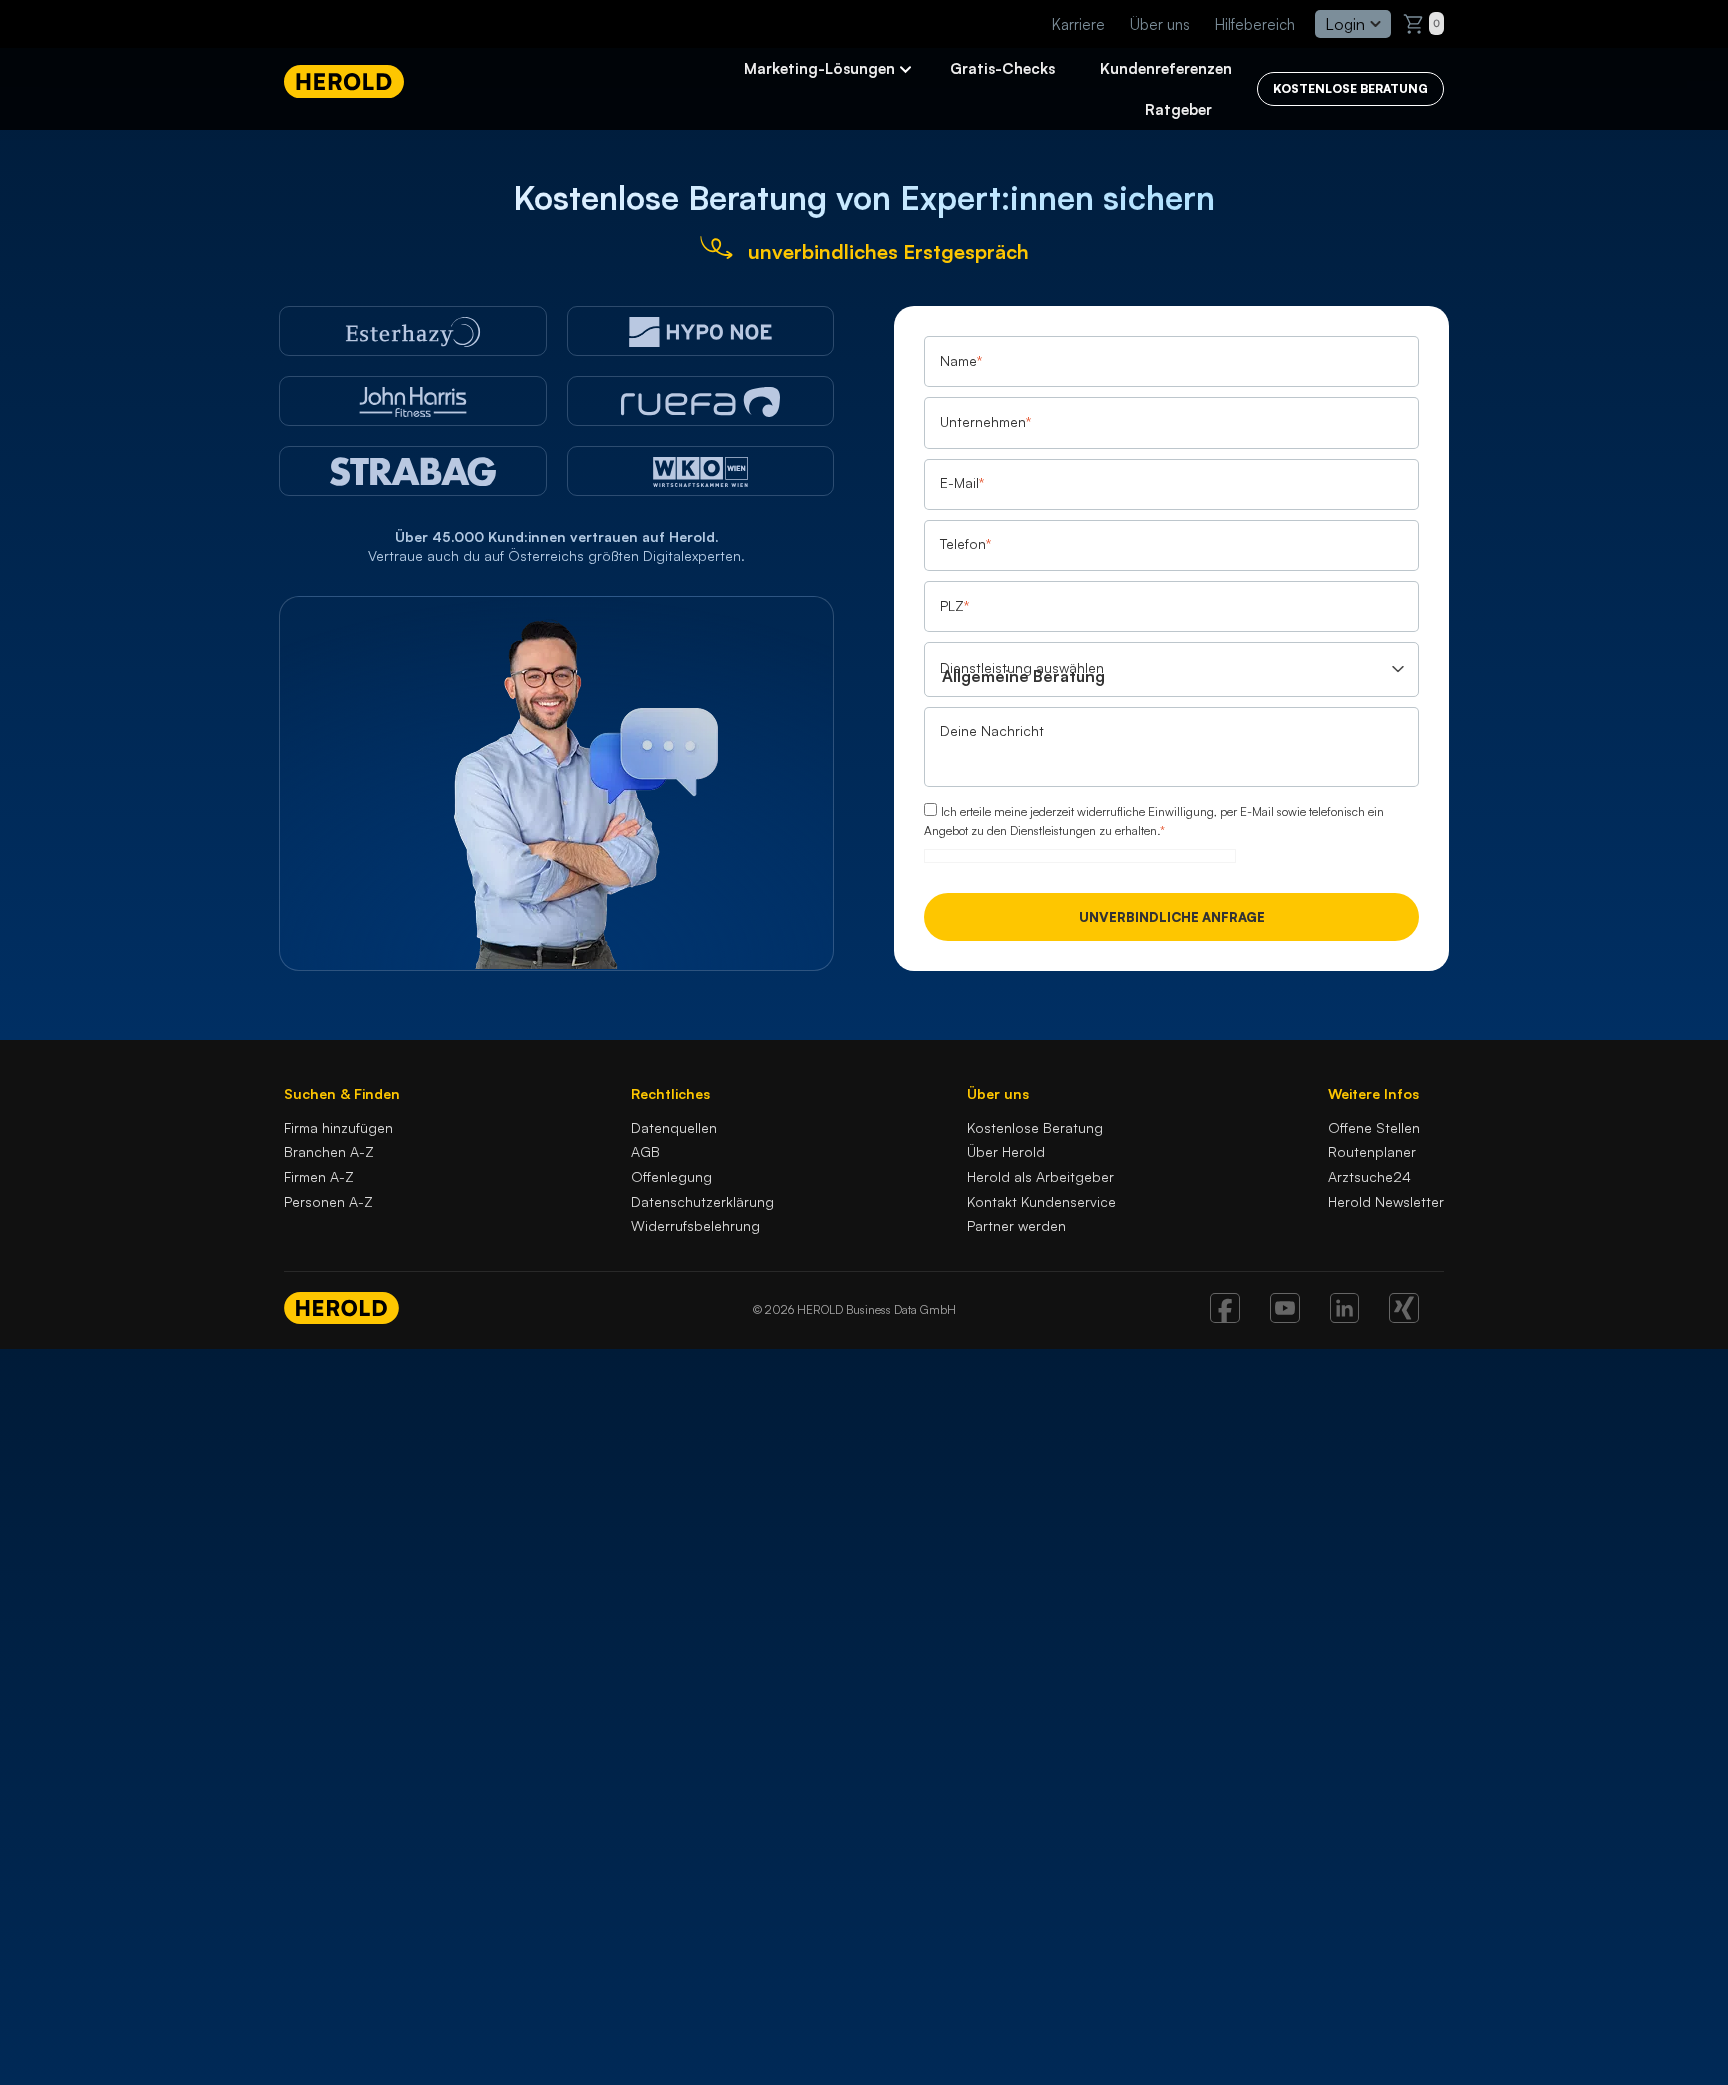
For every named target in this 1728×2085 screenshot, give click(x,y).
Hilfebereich (1255, 24)
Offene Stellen (1374, 1127)
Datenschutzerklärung (702, 1201)
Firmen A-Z (319, 1176)
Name (961, 360)
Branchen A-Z (329, 1151)
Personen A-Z (328, 1201)
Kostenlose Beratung (1035, 1127)
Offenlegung (671, 1176)
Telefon (965, 544)
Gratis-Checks (1002, 68)
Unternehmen (985, 421)
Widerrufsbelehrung (695, 1225)
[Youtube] (1285, 1317)
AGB (645, 1151)
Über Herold (1006, 1151)
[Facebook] (1225, 1317)
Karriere (1078, 24)
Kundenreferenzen (1166, 68)
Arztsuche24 (1369, 1176)
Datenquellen (674, 1127)
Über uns (1160, 24)
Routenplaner (1372, 1151)
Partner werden (1016, 1225)
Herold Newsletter (1386, 1201)
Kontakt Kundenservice (1041, 1201)
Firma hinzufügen (338, 1127)
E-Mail (962, 482)
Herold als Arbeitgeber (1040, 1176)
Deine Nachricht (992, 730)
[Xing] (1404, 1317)
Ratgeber (1178, 109)
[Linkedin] (1344, 1317)
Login (1345, 24)
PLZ (954, 605)
